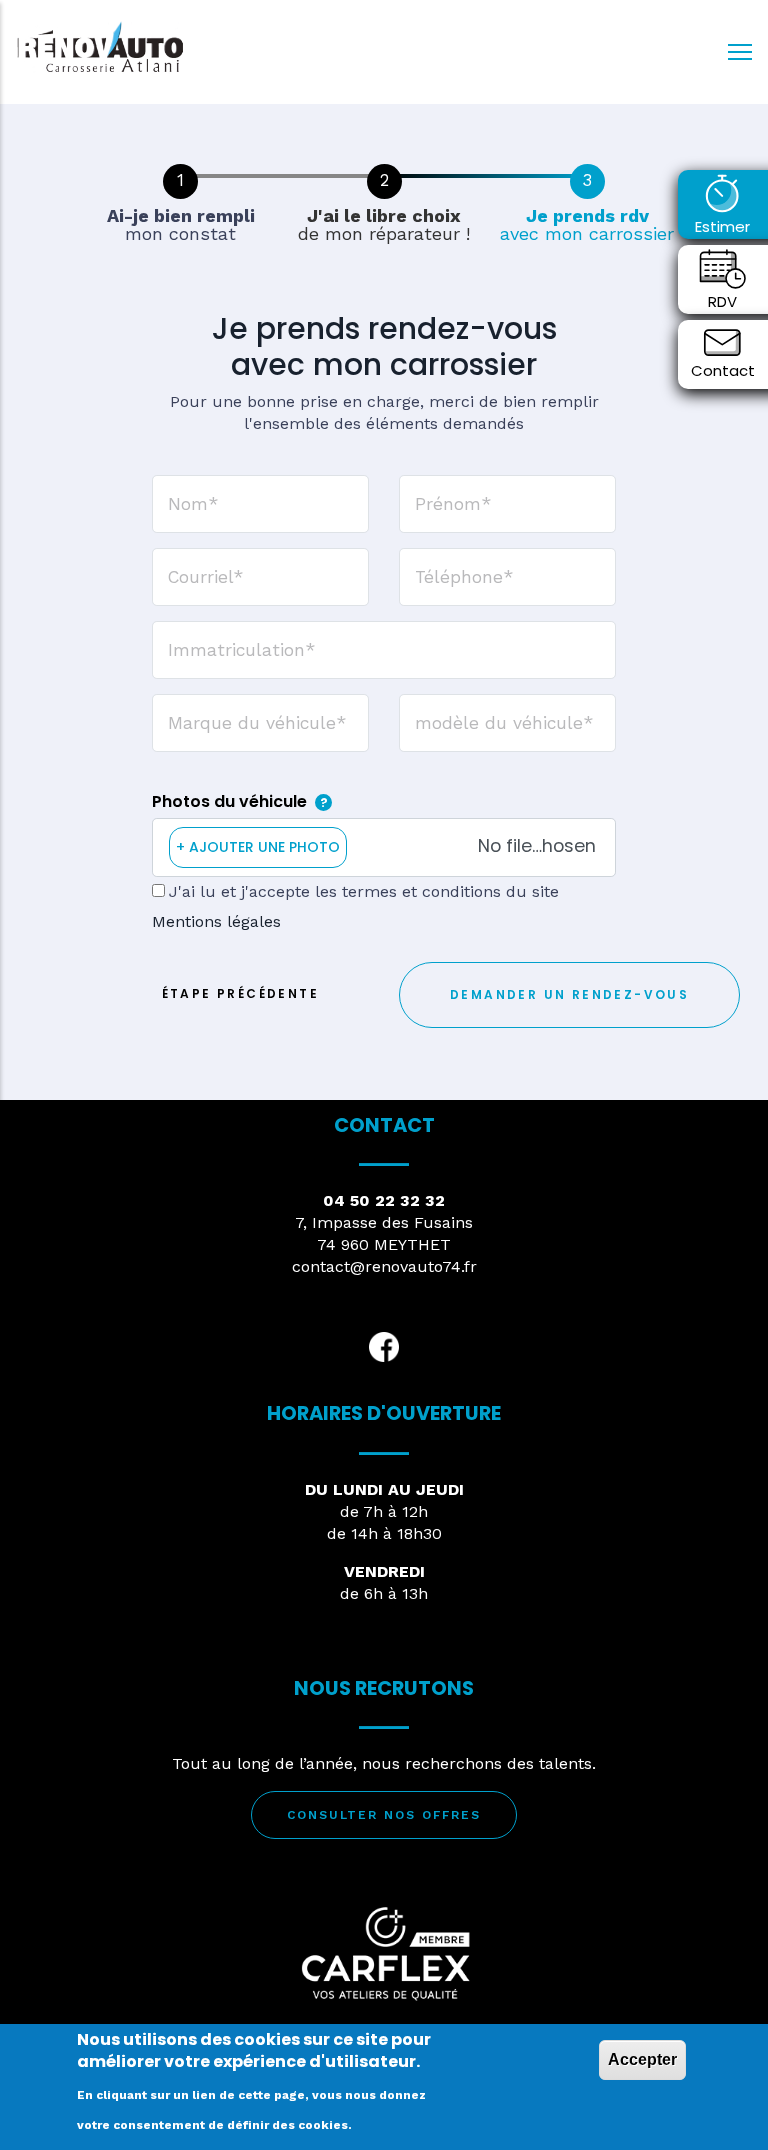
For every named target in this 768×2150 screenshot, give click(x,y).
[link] (180, 181)
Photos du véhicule (229, 801)
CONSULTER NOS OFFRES (384, 1815)
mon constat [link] (181, 225)
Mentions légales (216, 921)
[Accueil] (100, 46)
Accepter (642, 2059)
